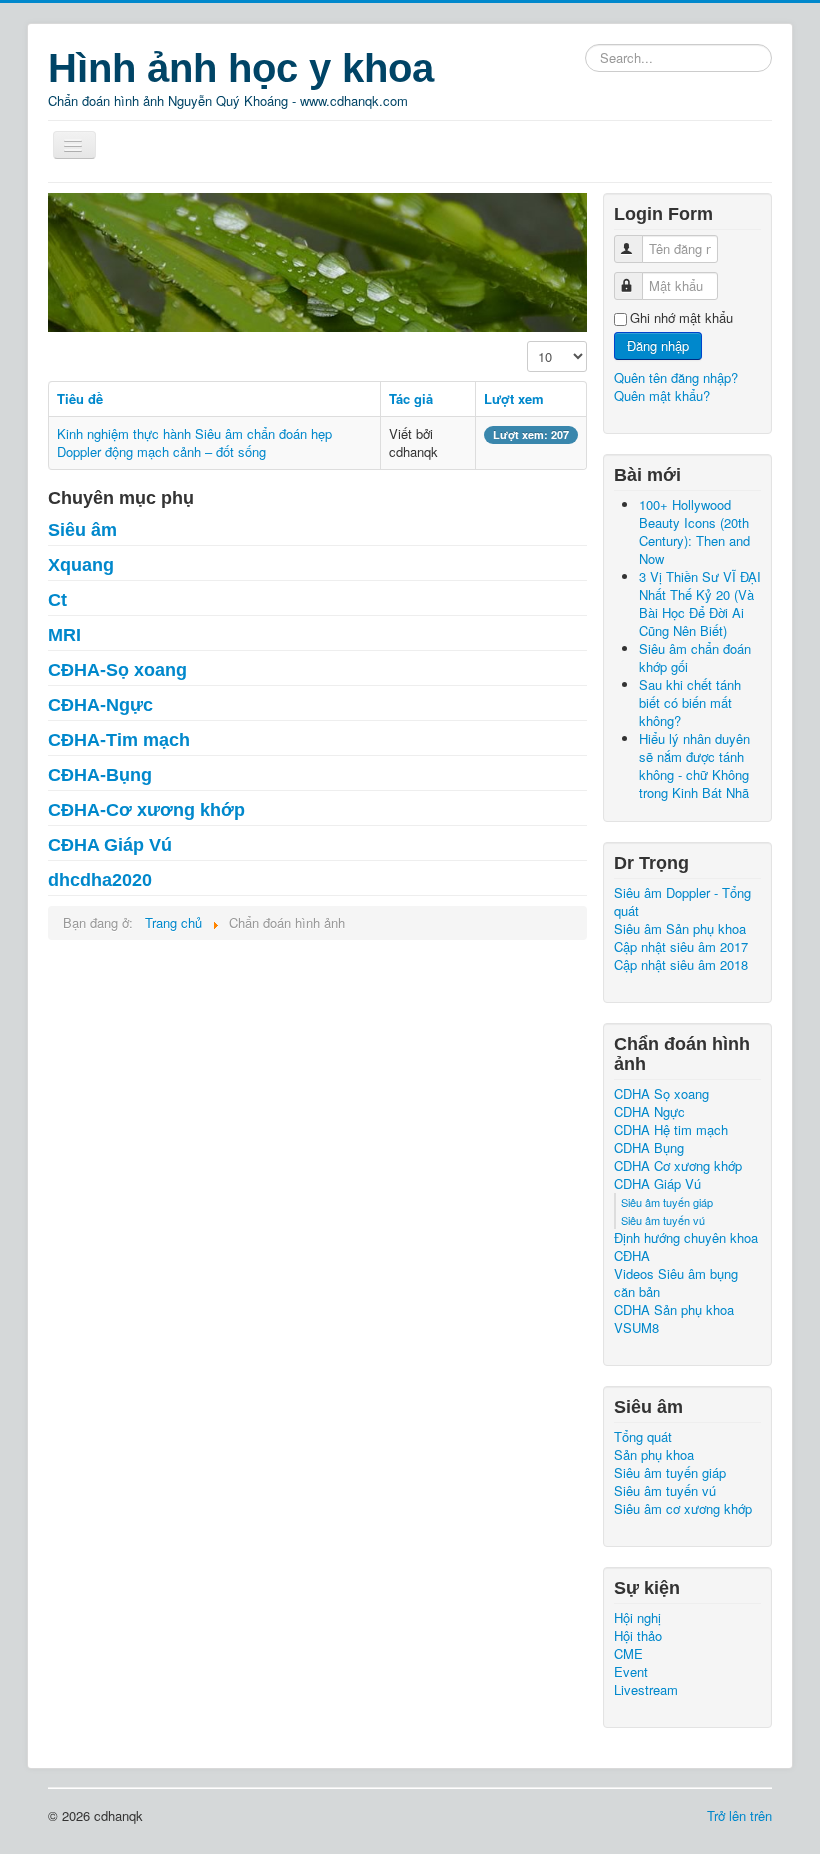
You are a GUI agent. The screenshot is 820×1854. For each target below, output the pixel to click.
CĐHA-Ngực (100, 705)
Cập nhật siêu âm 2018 (681, 965)
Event (631, 1672)
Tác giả (411, 398)
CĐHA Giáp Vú (110, 845)
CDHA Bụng (649, 1148)
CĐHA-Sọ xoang (117, 670)
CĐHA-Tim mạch (119, 740)
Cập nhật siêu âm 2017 (681, 947)
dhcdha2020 (100, 880)
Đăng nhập (658, 345)
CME (628, 1654)
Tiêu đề (80, 398)
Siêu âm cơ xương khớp (683, 1509)
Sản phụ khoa (654, 1455)
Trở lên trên (739, 1815)
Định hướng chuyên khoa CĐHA (686, 1247)
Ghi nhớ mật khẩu (681, 318)
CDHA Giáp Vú (657, 1184)
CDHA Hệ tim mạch (671, 1130)
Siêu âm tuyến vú (663, 1220)
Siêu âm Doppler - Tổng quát (682, 902)
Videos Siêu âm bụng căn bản (676, 1283)
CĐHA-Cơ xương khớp (146, 810)
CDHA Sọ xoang (661, 1094)
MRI (64, 635)
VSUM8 (636, 1328)
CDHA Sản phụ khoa (674, 1310)
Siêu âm (82, 530)
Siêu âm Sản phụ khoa (680, 929)
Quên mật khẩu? (662, 395)
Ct (57, 600)
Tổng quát (643, 1437)
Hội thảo (638, 1636)
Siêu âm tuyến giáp (667, 1202)
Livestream (646, 1690)
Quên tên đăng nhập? (676, 377)
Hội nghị (637, 1618)
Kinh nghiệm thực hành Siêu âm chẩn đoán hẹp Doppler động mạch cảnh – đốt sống (194, 442)
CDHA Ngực (649, 1112)
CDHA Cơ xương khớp (678, 1166)
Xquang (81, 565)
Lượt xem (514, 398)
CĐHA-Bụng (100, 775)
